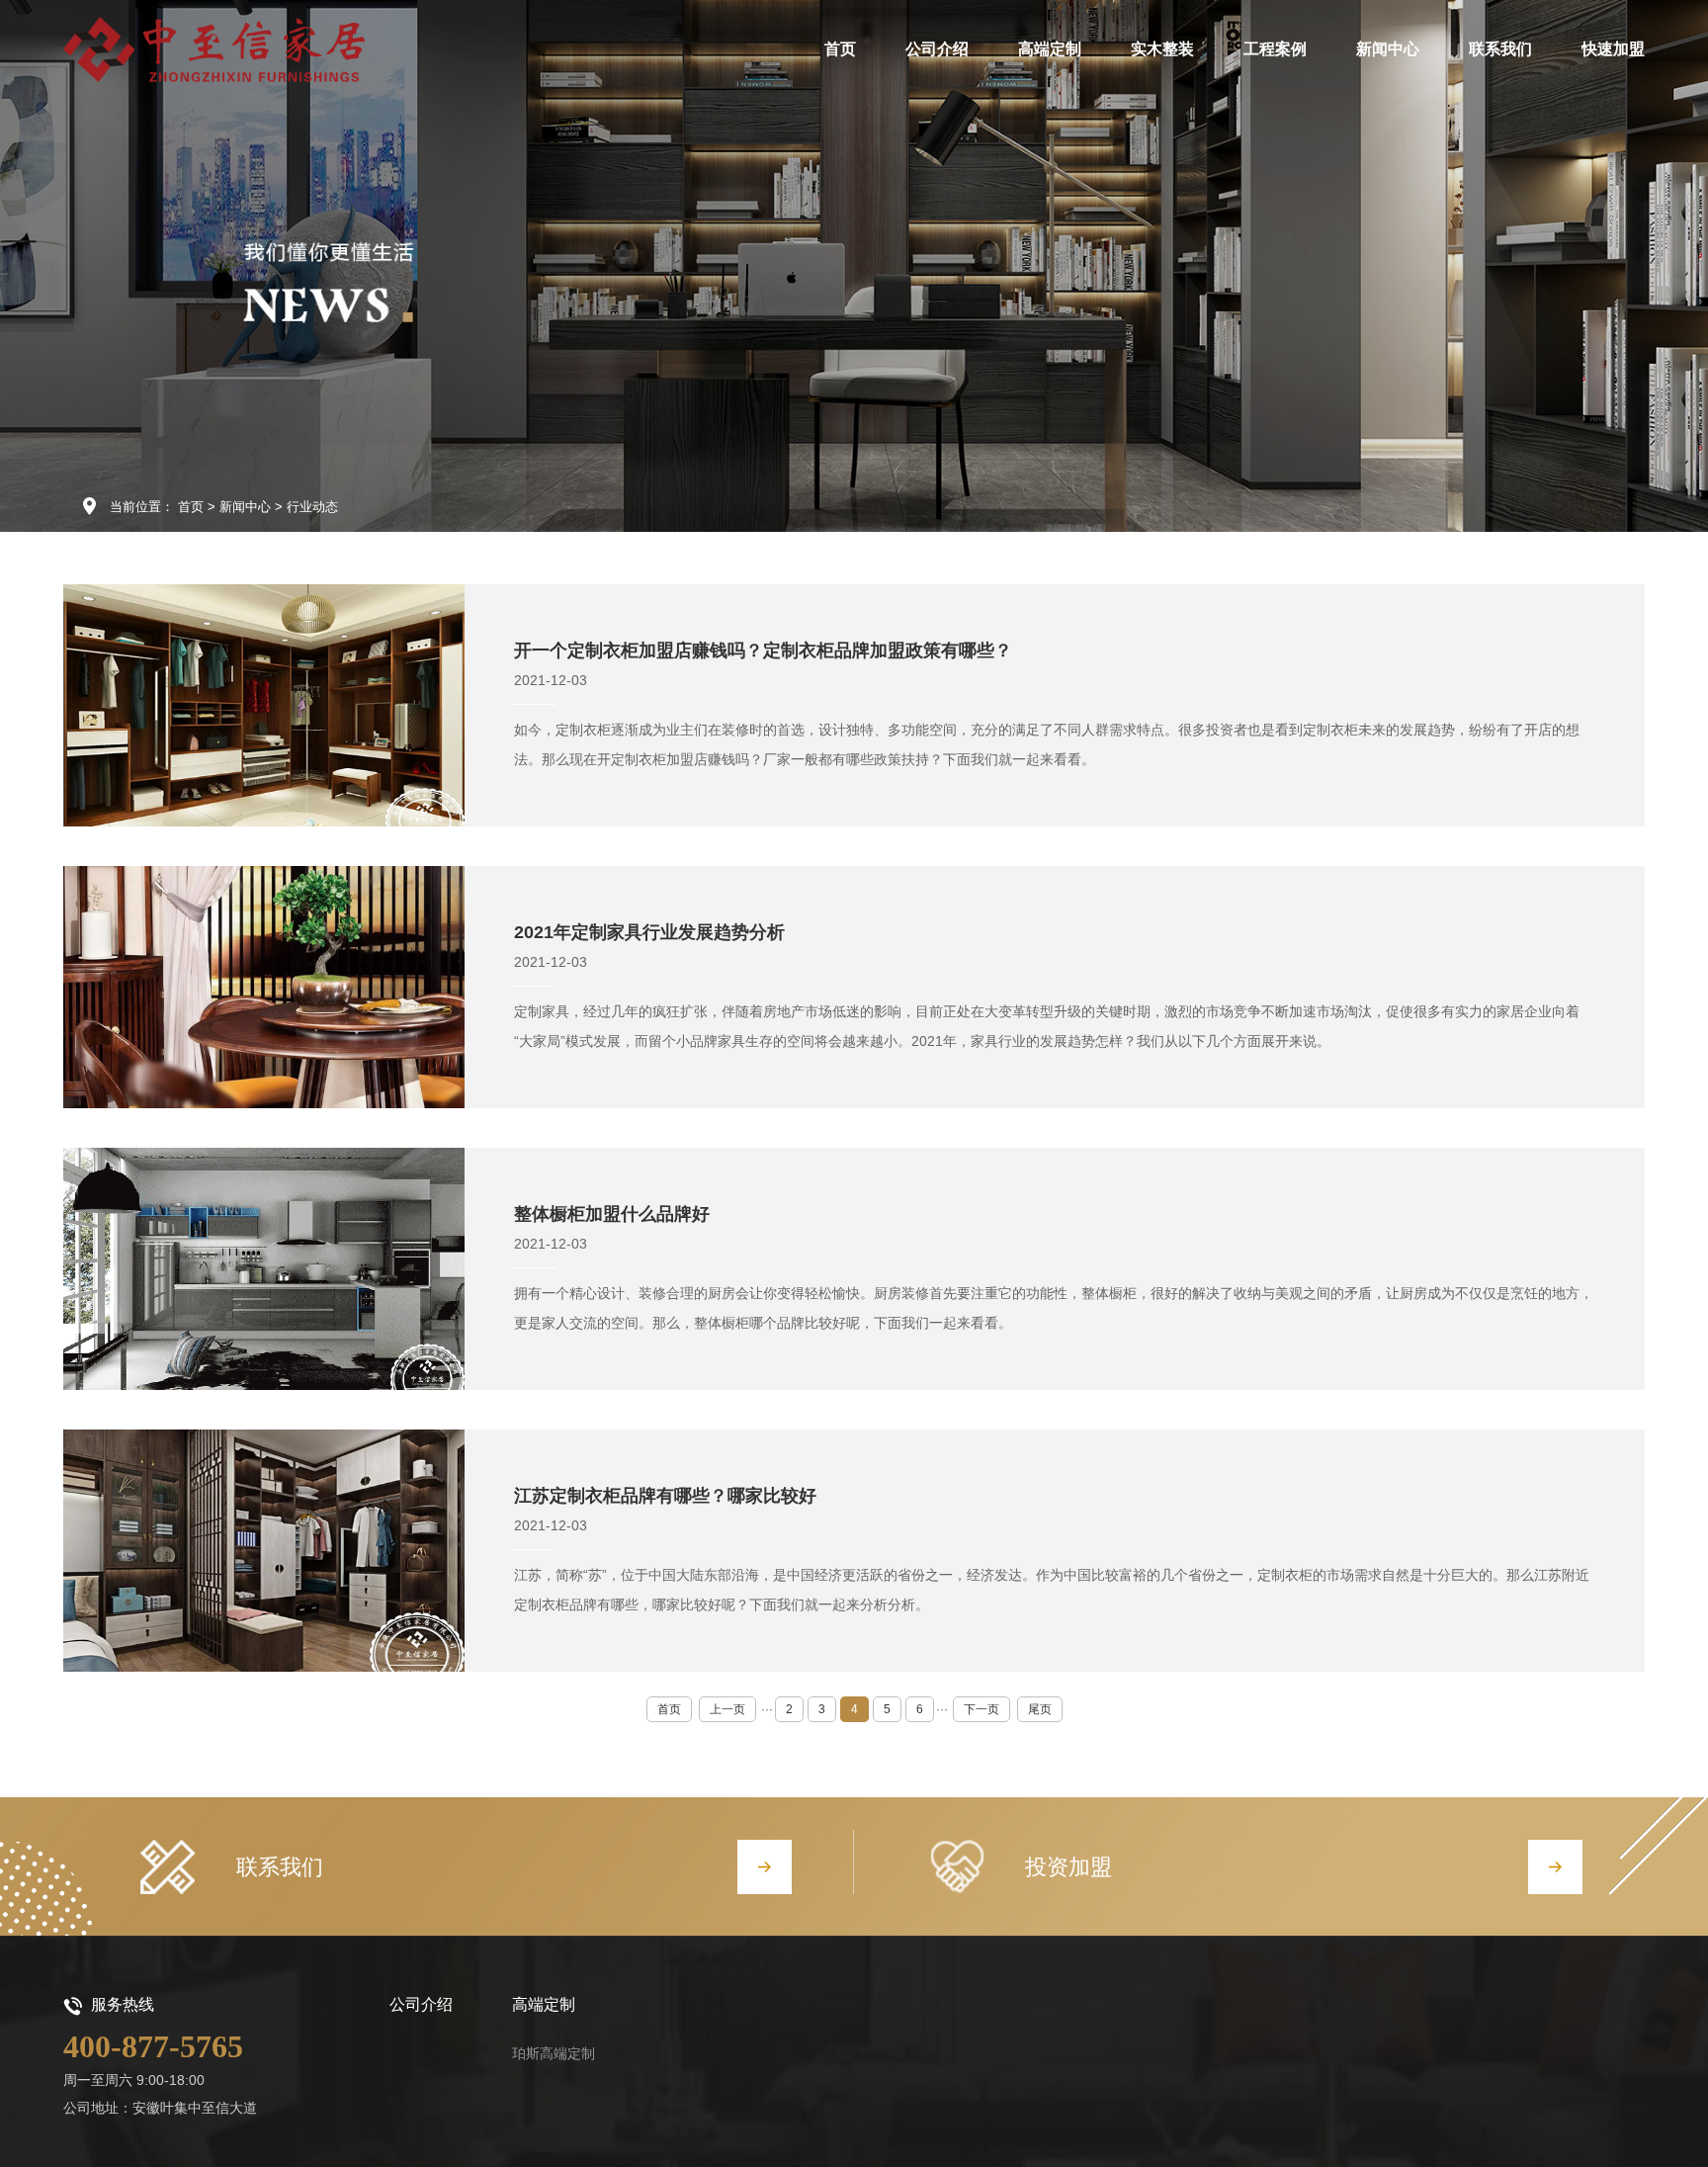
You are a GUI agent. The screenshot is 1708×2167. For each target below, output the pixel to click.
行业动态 (312, 507)
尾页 (1040, 1709)
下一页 (982, 1709)
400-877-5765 (153, 2046)
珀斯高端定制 (554, 2053)
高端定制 (544, 2004)
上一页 (727, 1709)
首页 (191, 507)
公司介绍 (421, 2004)
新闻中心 (245, 507)
